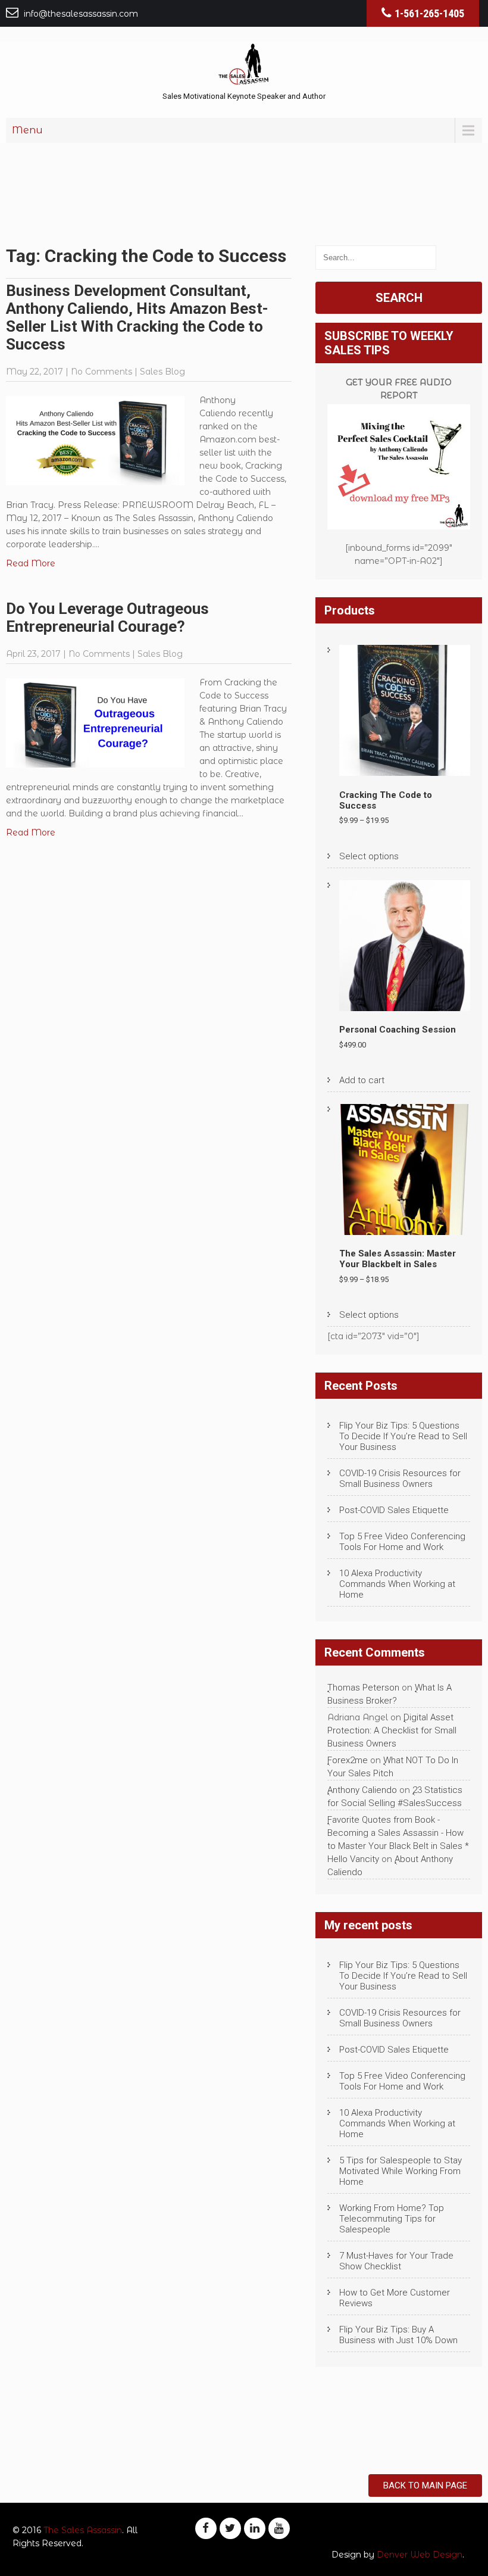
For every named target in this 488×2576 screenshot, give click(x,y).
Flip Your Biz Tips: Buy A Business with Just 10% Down (398, 2335)
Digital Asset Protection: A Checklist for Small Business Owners (392, 1730)
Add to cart (362, 1080)
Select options (369, 856)
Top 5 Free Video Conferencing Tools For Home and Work (402, 1542)
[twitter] (230, 2528)
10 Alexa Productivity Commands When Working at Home (397, 1584)
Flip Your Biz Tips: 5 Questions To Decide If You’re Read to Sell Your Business (403, 1436)
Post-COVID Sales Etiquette (394, 1510)
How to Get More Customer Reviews (395, 2298)
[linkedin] (255, 2528)
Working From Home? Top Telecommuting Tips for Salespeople (392, 2219)
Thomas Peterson (363, 1688)
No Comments (101, 372)
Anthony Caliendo (362, 1790)
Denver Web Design (420, 2555)
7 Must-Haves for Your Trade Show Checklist (396, 2261)
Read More (31, 563)
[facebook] (206, 2528)
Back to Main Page (425, 2485)
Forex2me (348, 1760)
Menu (27, 130)
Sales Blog (162, 372)
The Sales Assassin (83, 2530)
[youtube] (279, 2528)
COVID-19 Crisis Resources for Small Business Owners (400, 1479)
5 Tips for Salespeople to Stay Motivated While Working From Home (401, 2171)
